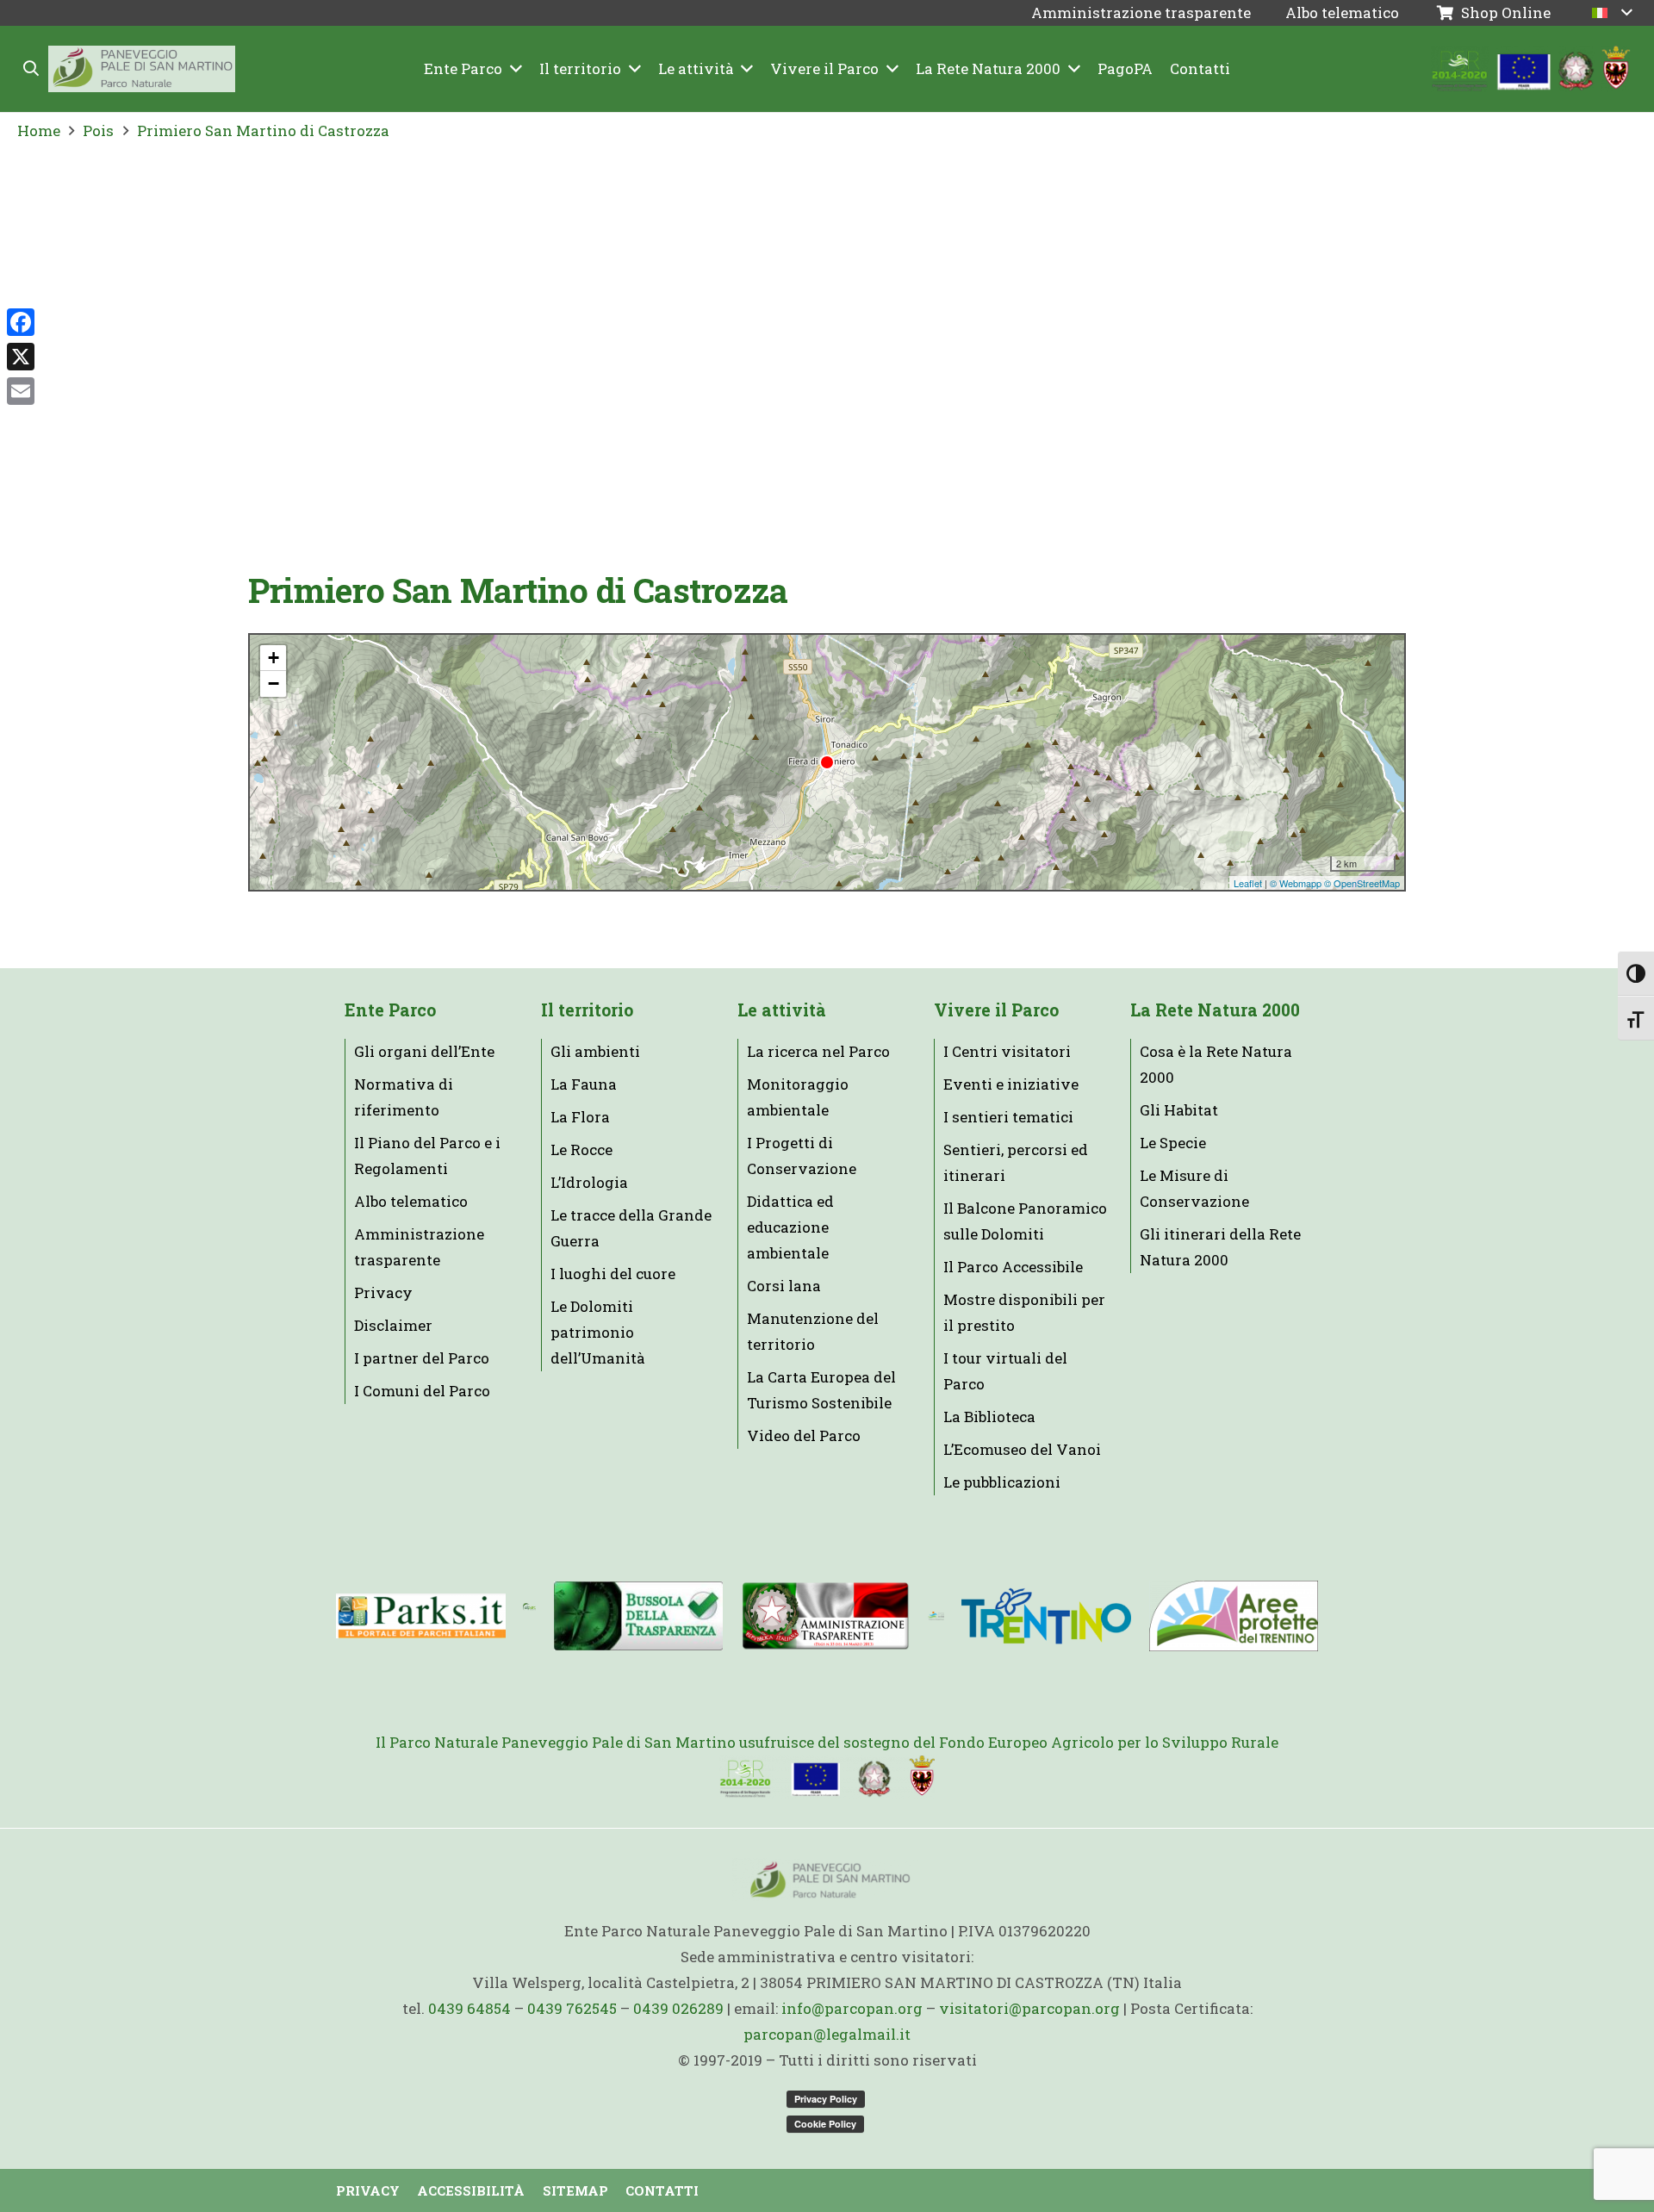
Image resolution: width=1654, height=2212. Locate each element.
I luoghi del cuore (613, 1274)
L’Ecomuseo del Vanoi (1022, 1449)
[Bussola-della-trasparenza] (639, 1616)
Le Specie (1173, 1143)
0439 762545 (572, 2008)
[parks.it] (421, 1616)
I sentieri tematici (1008, 1117)
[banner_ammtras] (826, 1616)
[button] (32, 69)
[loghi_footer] (827, 1777)
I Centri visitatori (1007, 1051)
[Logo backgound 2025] (142, 69)
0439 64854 (469, 2008)
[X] (21, 357)
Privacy (383, 1292)
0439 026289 (678, 2008)
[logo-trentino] (1046, 1616)
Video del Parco (804, 1435)
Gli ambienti (595, 1051)
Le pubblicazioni (1002, 1482)
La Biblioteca (989, 1417)
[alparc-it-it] (529, 1616)
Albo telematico (411, 1201)
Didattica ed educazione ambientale (790, 1227)
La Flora (580, 1117)
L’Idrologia (589, 1182)
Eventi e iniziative (1011, 1084)
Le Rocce (581, 1149)
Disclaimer (393, 1325)
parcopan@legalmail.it (827, 2034)
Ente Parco (390, 1010)
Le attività (782, 1010)
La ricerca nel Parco (818, 1051)
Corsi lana (784, 1286)
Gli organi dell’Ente (424, 1051)
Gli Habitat (1179, 1110)
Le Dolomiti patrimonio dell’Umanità (598, 1332)
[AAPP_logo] (1233, 1616)
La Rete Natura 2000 (1215, 1010)
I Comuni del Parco (422, 1391)
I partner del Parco (422, 1358)
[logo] (936, 1616)
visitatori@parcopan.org (1029, 2008)
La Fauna (584, 1084)
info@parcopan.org (852, 2008)
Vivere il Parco (996, 1010)
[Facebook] (21, 322)
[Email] (21, 391)
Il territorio (587, 1010)
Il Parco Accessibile (1013, 1267)
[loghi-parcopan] (1531, 69)
